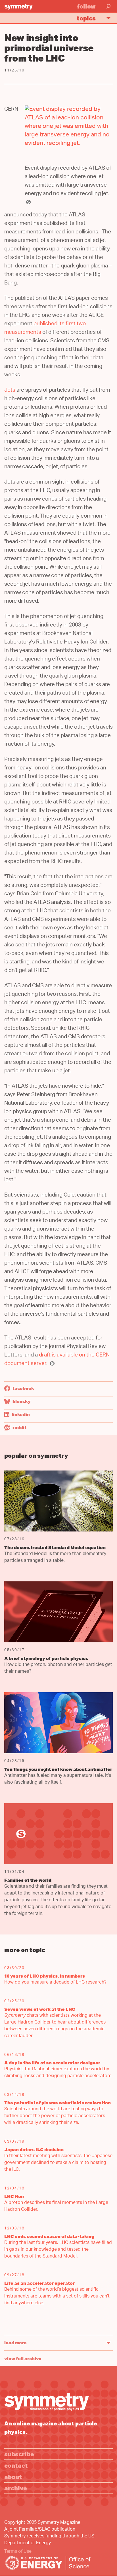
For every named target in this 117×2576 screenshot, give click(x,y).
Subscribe (19, 2454)
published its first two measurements (45, 329)
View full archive (23, 2358)
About (13, 2477)
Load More (15, 2343)
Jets (10, 391)
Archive (16, 2488)
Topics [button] (86, 18)
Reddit (19, 1427)
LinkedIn (20, 1414)
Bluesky (21, 1401)
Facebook (23, 1388)
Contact (16, 2465)
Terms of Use (18, 2552)
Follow (86, 6)
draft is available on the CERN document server (57, 1360)
